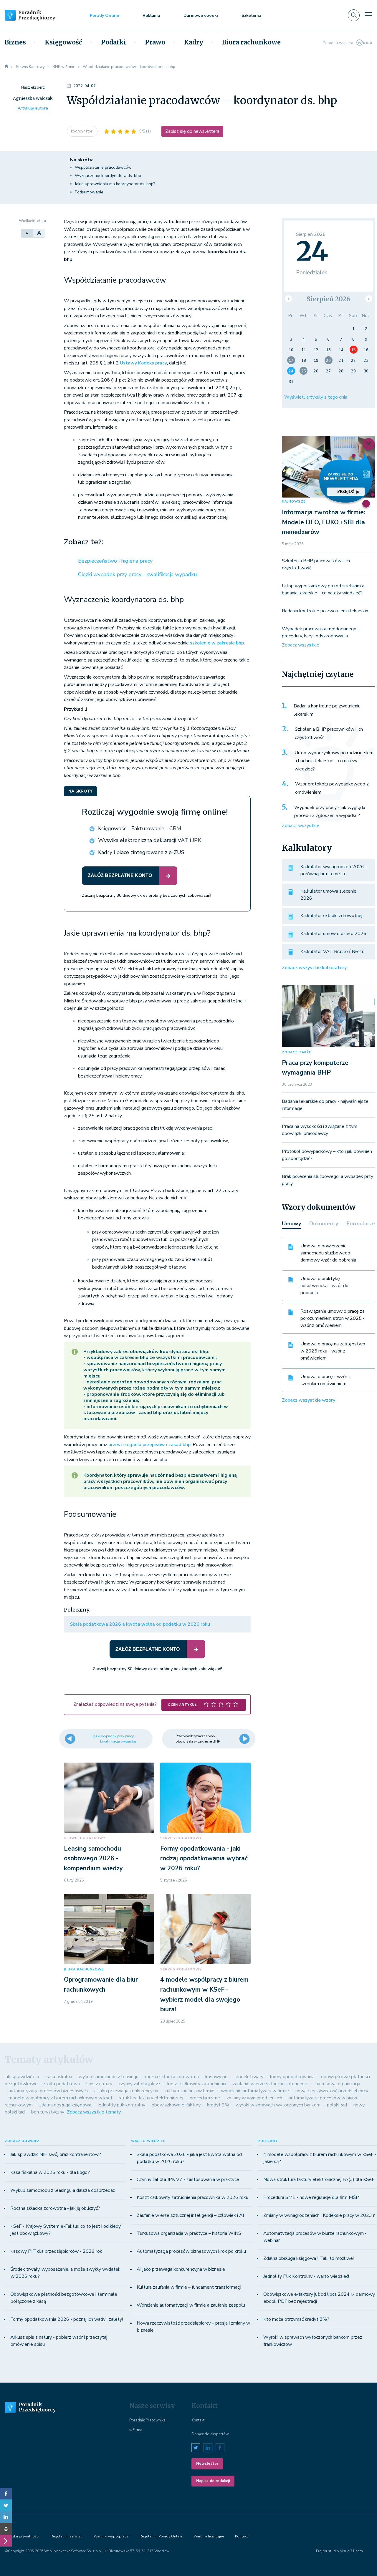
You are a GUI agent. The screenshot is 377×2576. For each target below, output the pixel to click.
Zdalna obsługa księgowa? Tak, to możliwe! (309, 2258)
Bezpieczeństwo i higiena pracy (115, 561)
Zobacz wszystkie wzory (309, 1400)
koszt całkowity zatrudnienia (197, 2084)
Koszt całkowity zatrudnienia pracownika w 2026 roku (192, 2197)
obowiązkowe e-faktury (176, 2105)
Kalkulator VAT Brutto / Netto (333, 952)
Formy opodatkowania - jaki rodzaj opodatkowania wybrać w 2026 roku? (204, 1858)
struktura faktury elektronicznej (151, 2098)
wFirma (136, 2430)
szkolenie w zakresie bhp (217, 643)
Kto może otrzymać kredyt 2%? (296, 2319)
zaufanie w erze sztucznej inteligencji (271, 2084)
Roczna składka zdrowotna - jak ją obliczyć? (55, 2208)
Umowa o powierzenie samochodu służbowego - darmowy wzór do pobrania (328, 1253)
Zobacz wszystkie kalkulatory (314, 968)
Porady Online (104, 15)
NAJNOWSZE (294, 502)
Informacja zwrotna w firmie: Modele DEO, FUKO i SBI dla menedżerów (324, 522)
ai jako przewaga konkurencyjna (126, 2091)
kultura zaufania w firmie (190, 2091)
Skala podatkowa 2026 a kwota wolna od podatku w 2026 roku (140, 1624)
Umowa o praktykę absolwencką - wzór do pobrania (324, 1286)
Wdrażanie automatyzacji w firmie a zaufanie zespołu (191, 2305)
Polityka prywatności (22, 2536)
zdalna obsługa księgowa (65, 2105)
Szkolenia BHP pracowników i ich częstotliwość (329, 733)
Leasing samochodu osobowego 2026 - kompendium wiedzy (93, 1858)
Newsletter (207, 2464)
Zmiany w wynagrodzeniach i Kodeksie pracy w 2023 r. (319, 2215)
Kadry (194, 42)
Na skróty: (82, 160)
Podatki (114, 42)
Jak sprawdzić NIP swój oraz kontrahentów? (56, 2154)
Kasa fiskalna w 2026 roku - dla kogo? (50, 2172)
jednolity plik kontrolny (121, 2105)
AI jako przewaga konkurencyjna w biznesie (181, 2269)
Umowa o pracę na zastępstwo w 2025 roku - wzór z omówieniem (333, 1351)
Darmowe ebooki (201, 15)
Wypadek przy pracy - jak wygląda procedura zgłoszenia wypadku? (330, 812)
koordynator (82, 131)
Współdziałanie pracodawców (103, 167)
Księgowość (63, 42)
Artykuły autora (33, 108)
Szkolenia (251, 15)
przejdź (346, 492)
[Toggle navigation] (368, 15)
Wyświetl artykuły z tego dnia (316, 397)
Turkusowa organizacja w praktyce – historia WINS (189, 2233)
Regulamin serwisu (67, 2536)
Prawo (155, 42)
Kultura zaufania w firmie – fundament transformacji (189, 2287)
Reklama (151, 15)
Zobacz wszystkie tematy (94, 2112)
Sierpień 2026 (328, 299)
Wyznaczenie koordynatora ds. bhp (108, 176)
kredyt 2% (218, 2105)
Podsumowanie (89, 192)
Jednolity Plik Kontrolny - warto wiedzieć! (306, 2276)
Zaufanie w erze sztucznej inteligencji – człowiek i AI (190, 2215)
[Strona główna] (6, 67)
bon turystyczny (48, 2112)
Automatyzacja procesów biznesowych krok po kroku (191, 2251)
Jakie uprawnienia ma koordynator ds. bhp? (115, 184)
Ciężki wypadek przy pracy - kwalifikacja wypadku (138, 574)
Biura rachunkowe (251, 42)
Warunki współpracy (111, 2536)
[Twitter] (6, 2505)
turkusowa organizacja (338, 2084)
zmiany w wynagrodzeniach (254, 2098)
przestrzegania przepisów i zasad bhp (149, 1445)
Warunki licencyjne (209, 2536)
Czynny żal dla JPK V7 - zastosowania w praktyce (188, 2179)
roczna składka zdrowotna (172, 2077)
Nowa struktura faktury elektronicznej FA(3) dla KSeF (319, 2179)
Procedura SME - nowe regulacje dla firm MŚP (311, 2197)
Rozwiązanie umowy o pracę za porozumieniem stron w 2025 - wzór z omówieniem (333, 1318)
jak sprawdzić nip (22, 2077)
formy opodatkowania (292, 2077)
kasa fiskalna (59, 2077)
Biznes (15, 42)
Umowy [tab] (291, 1224)
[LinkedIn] (6, 2517)
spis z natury (99, 2084)
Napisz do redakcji (213, 2481)
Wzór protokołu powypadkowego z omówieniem (332, 788)
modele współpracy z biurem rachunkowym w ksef (60, 2098)
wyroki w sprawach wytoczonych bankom (278, 2105)
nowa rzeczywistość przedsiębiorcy (332, 2091)
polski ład (337, 2105)
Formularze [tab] (361, 1224)
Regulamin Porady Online (161, 2536)
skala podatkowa (62, 2084)
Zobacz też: (84, 542)
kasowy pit (217, 2077)
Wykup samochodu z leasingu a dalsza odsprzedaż (63, 2190)
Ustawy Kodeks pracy (143, 363)
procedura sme (205, 2098)
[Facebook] (6, 2494)
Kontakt (198, 2420)
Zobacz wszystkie (301, 645)
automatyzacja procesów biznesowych (48, 2091)
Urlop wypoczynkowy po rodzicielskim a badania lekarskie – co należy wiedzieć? (334, 761)
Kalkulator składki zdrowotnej (331, 916)
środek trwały (249, 2077)
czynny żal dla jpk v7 (140, 2084)
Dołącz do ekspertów (210, 2434)
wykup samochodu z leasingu (109, 2077)
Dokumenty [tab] (324, 1224)
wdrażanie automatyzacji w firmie (255, 2091)
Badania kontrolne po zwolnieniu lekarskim (326, 611)
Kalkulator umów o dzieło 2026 (333, 934)
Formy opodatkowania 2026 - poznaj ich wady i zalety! (67, 2319)
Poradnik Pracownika (147, 2420)
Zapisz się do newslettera (192, 131)
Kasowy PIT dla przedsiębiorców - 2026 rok (56, 2251)
